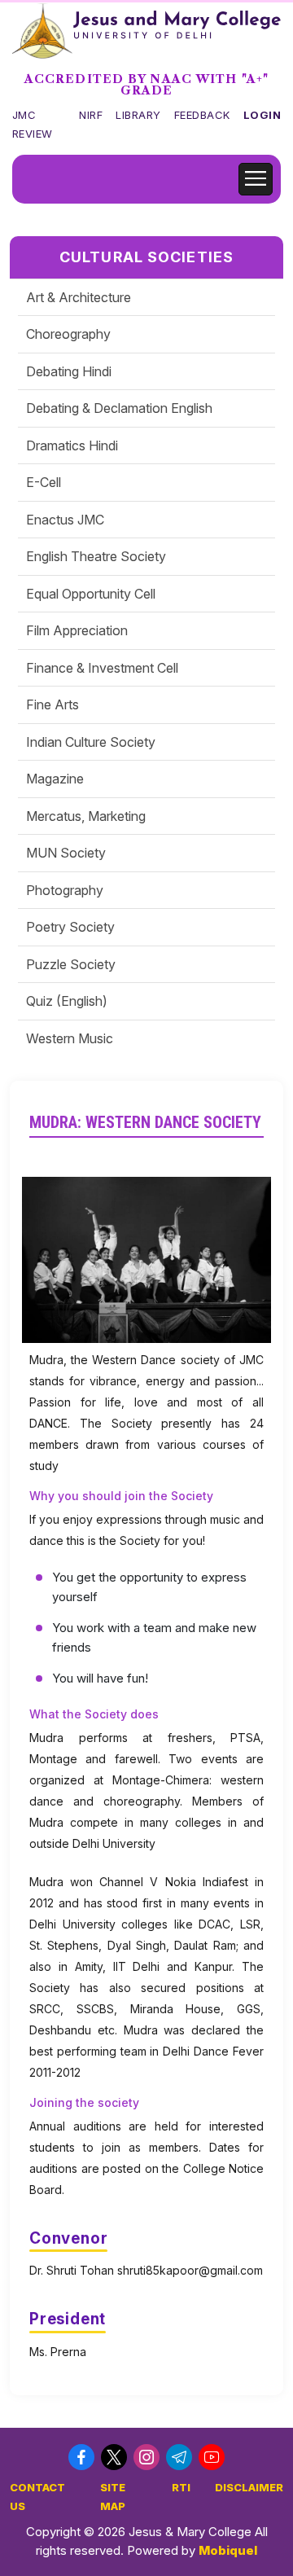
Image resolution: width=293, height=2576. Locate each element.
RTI (181, 2487)
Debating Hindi (69, 371)
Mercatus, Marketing (86, 816)
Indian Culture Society (91, 742)
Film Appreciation (77, 630)
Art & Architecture (79, 297)
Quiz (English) (67, 1001)
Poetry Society (70, 927)
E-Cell (44, 482)
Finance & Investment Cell (102, 668)
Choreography (68, 334)
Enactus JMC (65, 520)
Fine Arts (52, 704)
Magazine (55, 779)
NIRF (91, 115)
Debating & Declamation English (119, 408)
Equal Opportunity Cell (91, 594)
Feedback (202, 115)
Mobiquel (228, 2550)
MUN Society (66, 853)
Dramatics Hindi (72, 445)
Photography (65, 890)
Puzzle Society (71, 964)
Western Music (70, 1038)
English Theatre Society (96, 556)
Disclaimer (249, 2487)
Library (138, 115)
